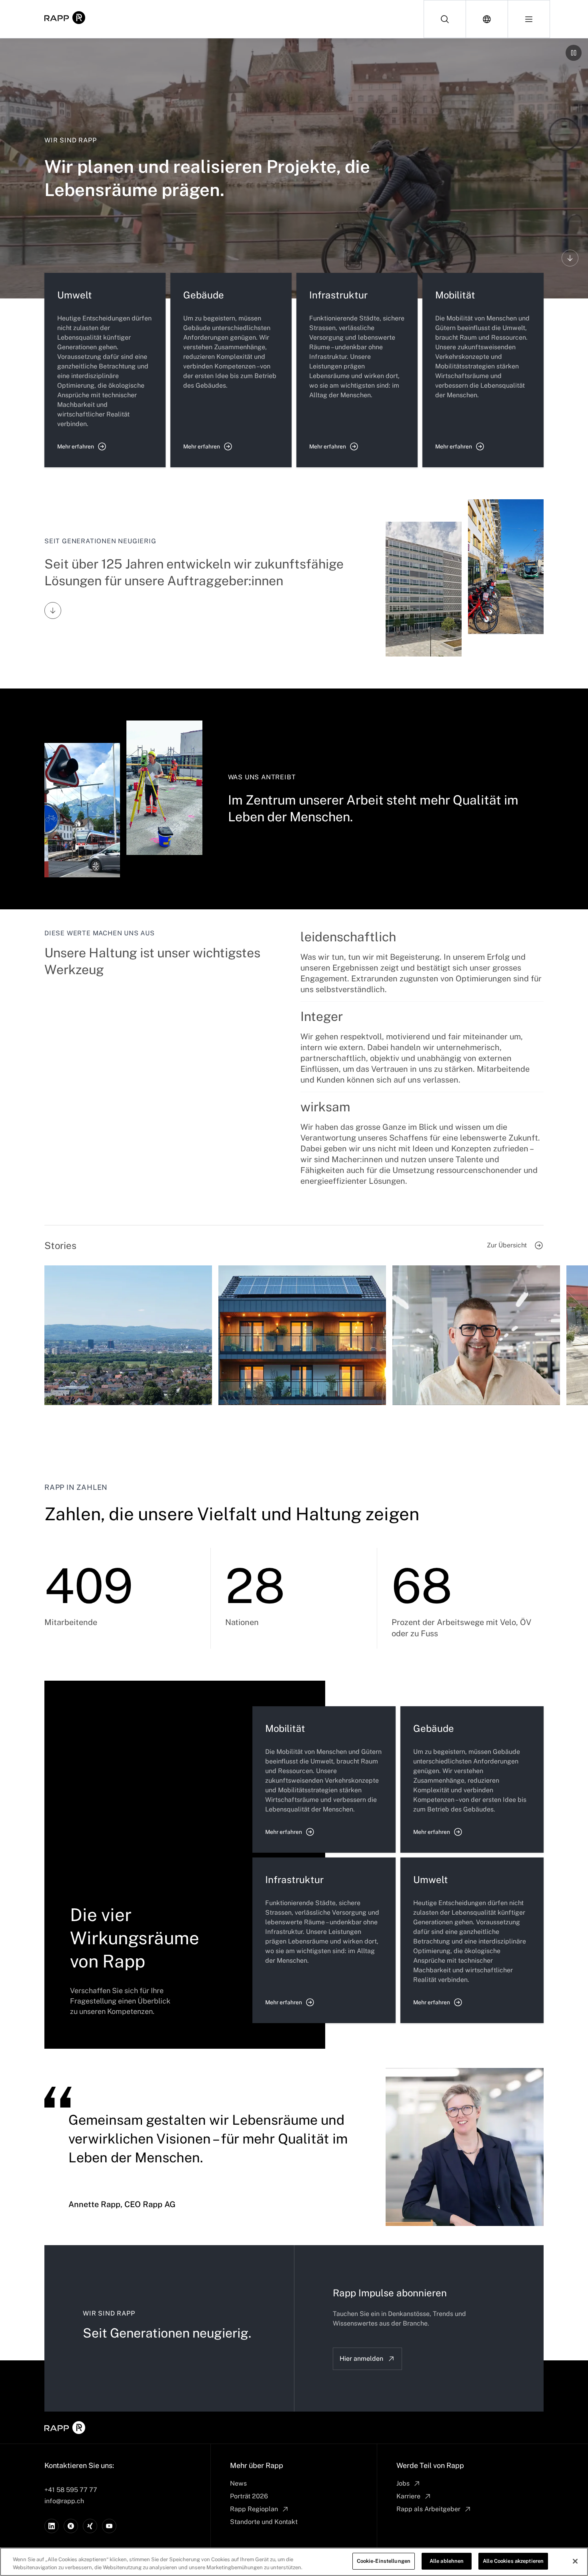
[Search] (445, 19)
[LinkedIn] (52, 2526)
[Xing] (90, 2526)
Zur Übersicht (507, 1245)
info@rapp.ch (64, 2501)
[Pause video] (574, 53)
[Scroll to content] (570, 258)
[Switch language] (487, 19)
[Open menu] (529, 19)
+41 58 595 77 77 (71, 2490)
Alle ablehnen (447, 2561)
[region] (294, 2562)
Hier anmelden (361, 2359)
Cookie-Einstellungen (384, 2561)
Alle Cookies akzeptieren (513, 2561)
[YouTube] (109, 2526)
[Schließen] (575, 2561)
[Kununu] (71, 2526)
